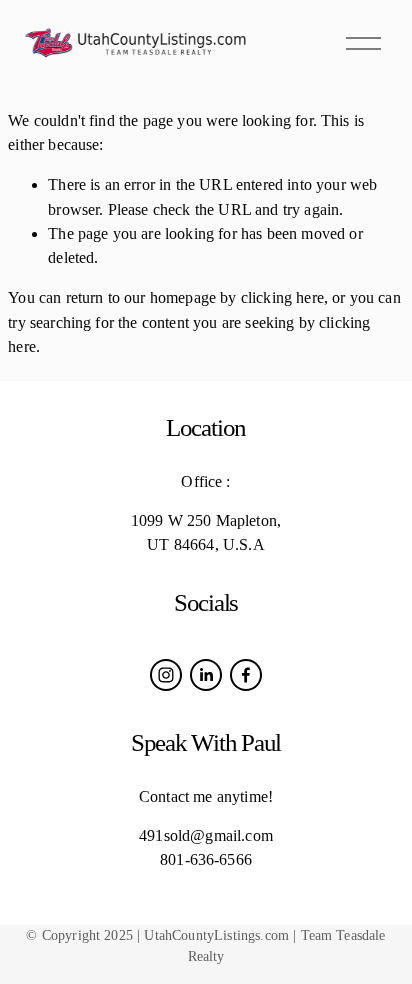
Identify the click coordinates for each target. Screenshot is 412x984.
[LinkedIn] (206, 675)
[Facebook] (246, 675)
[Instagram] (166, 675)
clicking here (282, 297)
